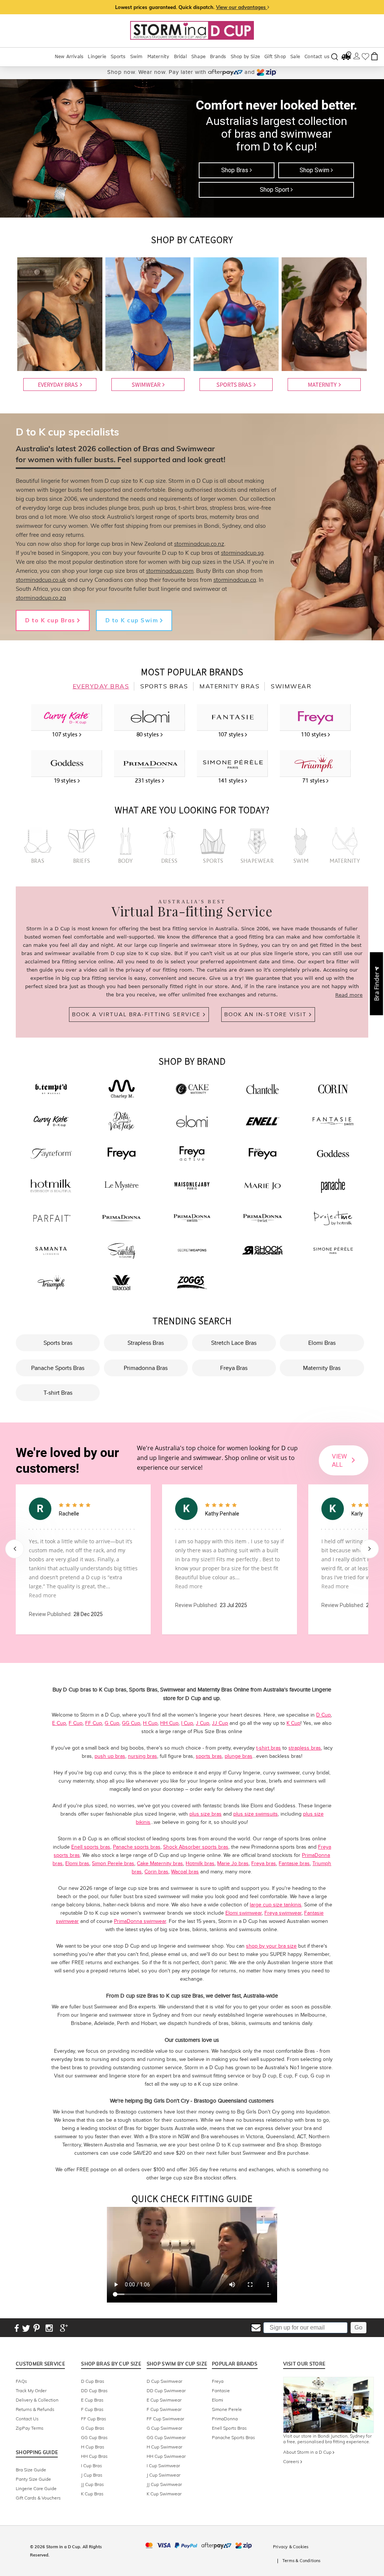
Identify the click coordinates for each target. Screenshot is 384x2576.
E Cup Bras (92, 2400)
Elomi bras (77, 1863)
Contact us (317, 56)
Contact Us (27, 2419)
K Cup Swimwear (164, 2494)
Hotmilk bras (200, 1863)
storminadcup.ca (235, 580)
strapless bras (305, 1748)
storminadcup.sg (242, 553)
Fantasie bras (294, 1863)
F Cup (76, 1723)
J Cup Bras (92, 2475)
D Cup (323, 1715)
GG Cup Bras (94, 2437)
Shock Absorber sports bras (196, 1847)
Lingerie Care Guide (36, 2488)
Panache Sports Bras (233, 2437)
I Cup (187, 1723)
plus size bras (205, 1814)
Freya (218, 2381)
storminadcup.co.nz (199, 544)
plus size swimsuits (256, 1814)
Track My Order (31, 2390)
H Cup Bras (93, 2447)
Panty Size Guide (33, 2479)
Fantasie (221, 2390)
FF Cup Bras (94, 2419)
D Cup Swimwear (164, 2381)
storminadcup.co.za (41, 598)
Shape (198, 56)
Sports (118, 56)
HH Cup (169, 1723)
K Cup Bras (92, 2494)
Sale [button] (295, 56)
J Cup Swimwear (163, 2475)
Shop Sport (275, 190)
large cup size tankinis (276, 1905)
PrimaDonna (225, 2419)
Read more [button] (43, 1595)
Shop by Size (245, 56)
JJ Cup (220, 1723)
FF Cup (94, 1723)
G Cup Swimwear (164, 2428)
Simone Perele (227, 2409)
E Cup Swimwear (164, 2400)
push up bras (110, 1756)
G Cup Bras (93, 2428)
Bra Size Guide (31, 2470)
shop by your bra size (271, 1946)
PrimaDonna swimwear (140, 1921)
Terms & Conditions (301, 2561)
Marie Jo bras (233, 1863)
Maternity (158, 56)
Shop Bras (235, 170)
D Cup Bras (93, 2381)
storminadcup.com (170, 571)
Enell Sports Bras (229, 2428)
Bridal (180, 56)
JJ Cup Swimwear (164, 2484)
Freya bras (264, 1863)
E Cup (59, 1723)
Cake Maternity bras (160, 1863)
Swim (136, 56)
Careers (292, 2461)
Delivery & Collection (37, 2400)
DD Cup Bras (94, 2390)
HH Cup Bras (94, 2456)
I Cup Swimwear (163, 2466)
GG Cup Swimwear (166, 2437)
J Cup (202, 1723)
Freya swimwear (283, 1913)
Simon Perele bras (113, 1863)
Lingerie (97, 56)
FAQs (21, 2381)
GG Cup (131, 1723)
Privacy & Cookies (291, 2547)
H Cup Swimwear (164, 2447)
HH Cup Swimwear (166, 2456)
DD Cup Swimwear (166, 2390)
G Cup (112, 1723)
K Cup (293, 1723)
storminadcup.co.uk (41, 580)
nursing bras (142, 1756)
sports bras (209, 1756)
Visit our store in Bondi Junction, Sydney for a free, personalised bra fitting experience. (327, 2439)
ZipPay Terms (30, 2428)
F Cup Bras (92, 2409)
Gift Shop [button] (275, 56)
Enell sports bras (91, 1847)
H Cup (150, 1723)
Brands (218, 56)
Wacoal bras (185, 1872)
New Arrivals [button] (69, 56)
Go (358, 2327)
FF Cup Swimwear (165, 2419)
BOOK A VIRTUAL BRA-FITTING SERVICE (137, 1014)
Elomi (217, 2400)
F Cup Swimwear (164, 2409)
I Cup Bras (91, 2466)
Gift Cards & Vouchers (38, 2498)
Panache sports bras (137, 1847)
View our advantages (242, 7)
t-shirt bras (268, 1748)
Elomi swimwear (244, 1913)
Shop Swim (315, 170)
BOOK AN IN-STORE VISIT (267, 1014)
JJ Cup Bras (92, 2484)
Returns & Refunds (35, 2409)
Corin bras (156, 1872)
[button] (376, 984)
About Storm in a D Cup (308, 2452)
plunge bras (238, 1756)
